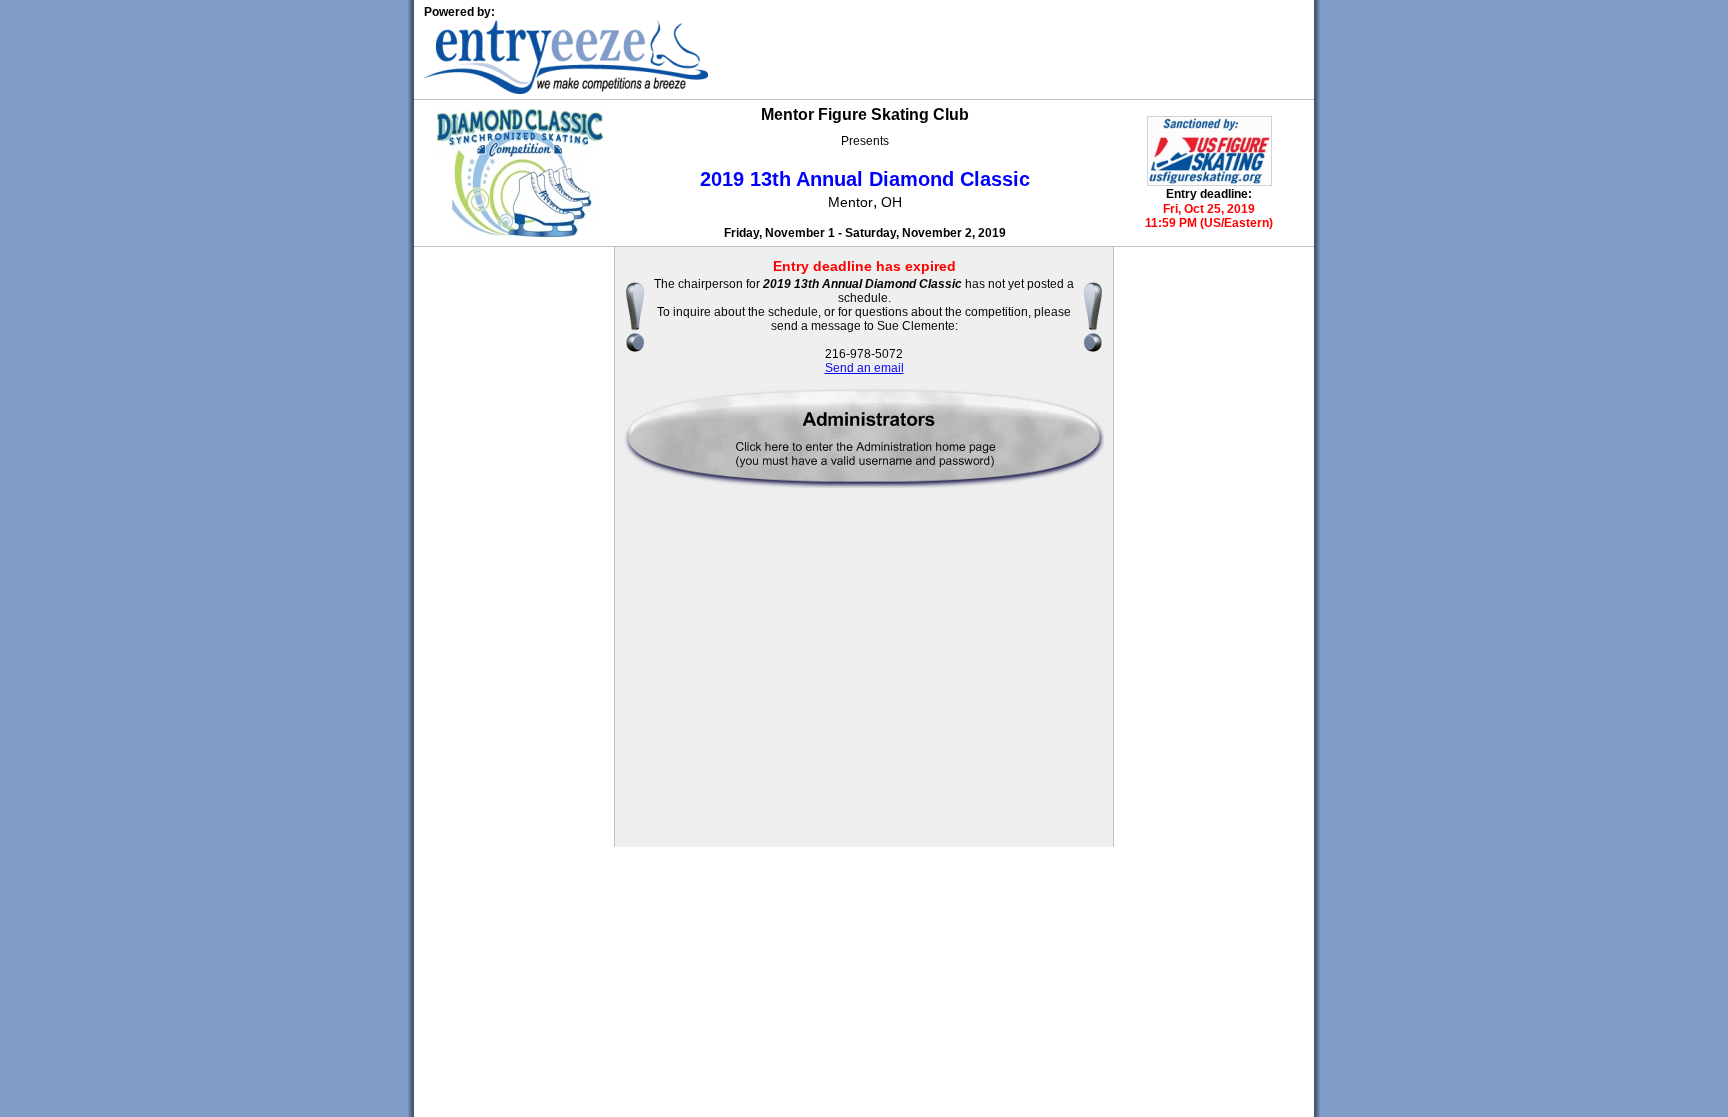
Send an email (864, 368)
